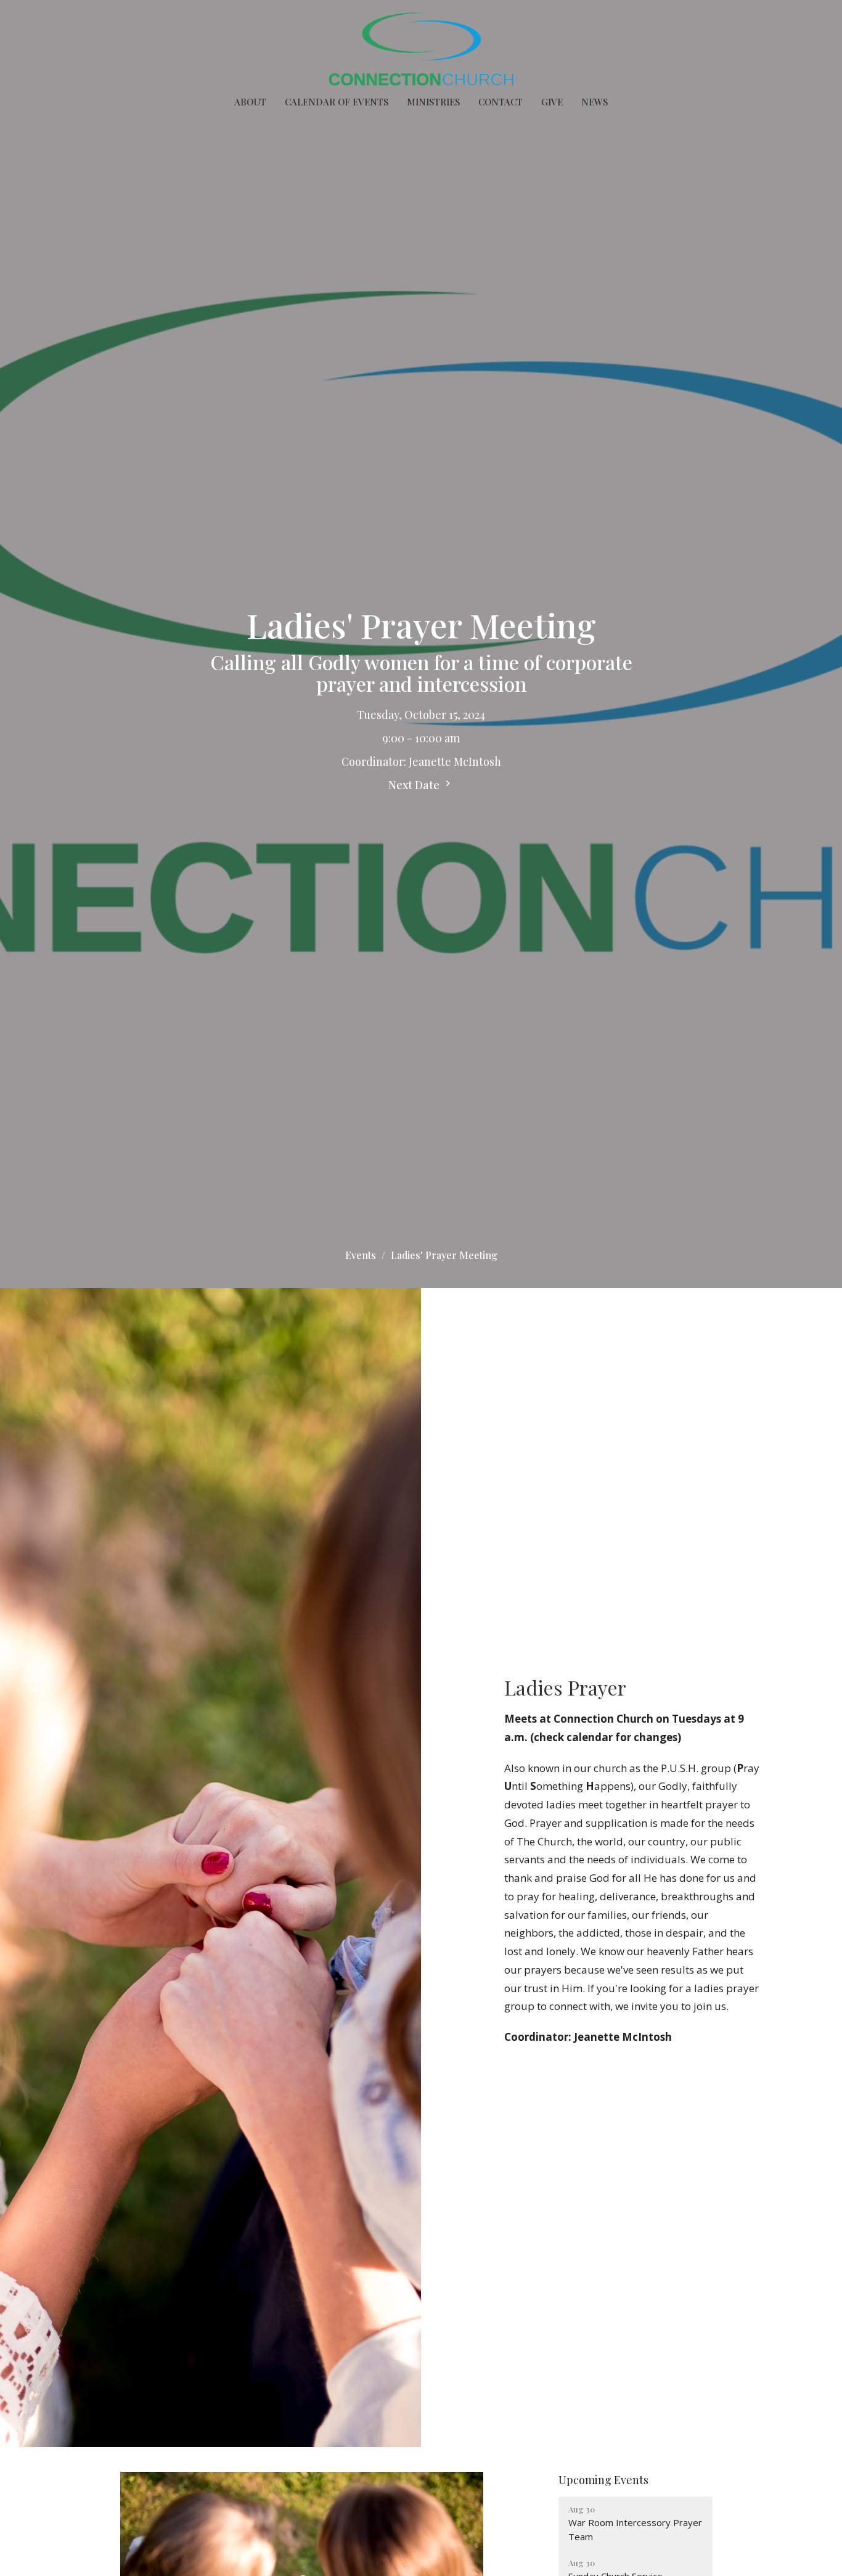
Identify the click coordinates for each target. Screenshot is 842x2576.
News (595, 102)
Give (552, 102)
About (250, 102)
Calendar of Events (337, 102)
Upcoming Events (603, 2480)
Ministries (433, 102)
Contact (501, 102)
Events (361, 1255)
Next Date (415, 785)
